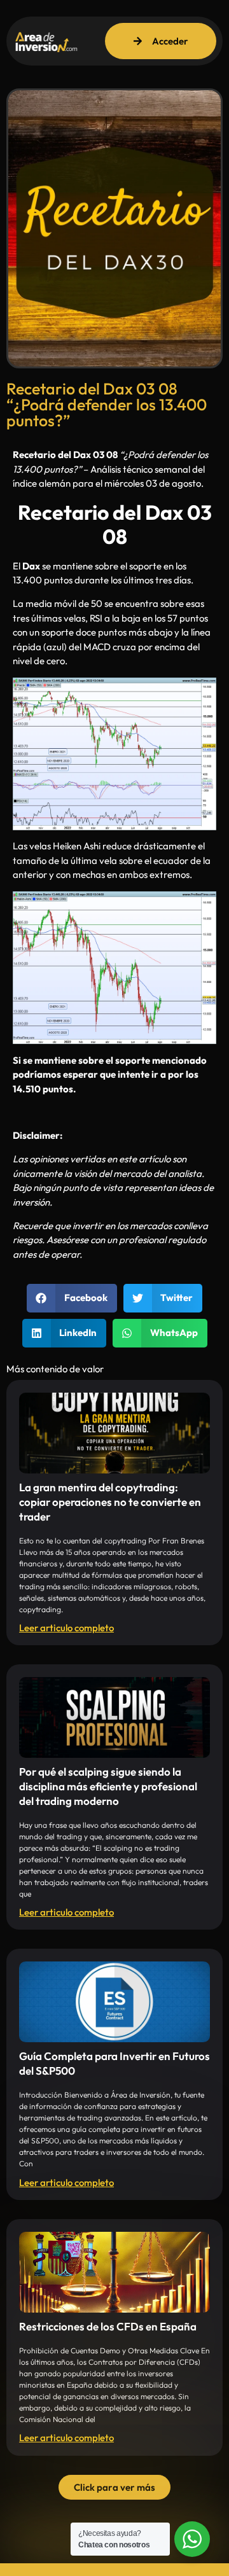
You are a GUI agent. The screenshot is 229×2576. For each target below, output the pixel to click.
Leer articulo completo (66, 1628)
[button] (72, 1298)
